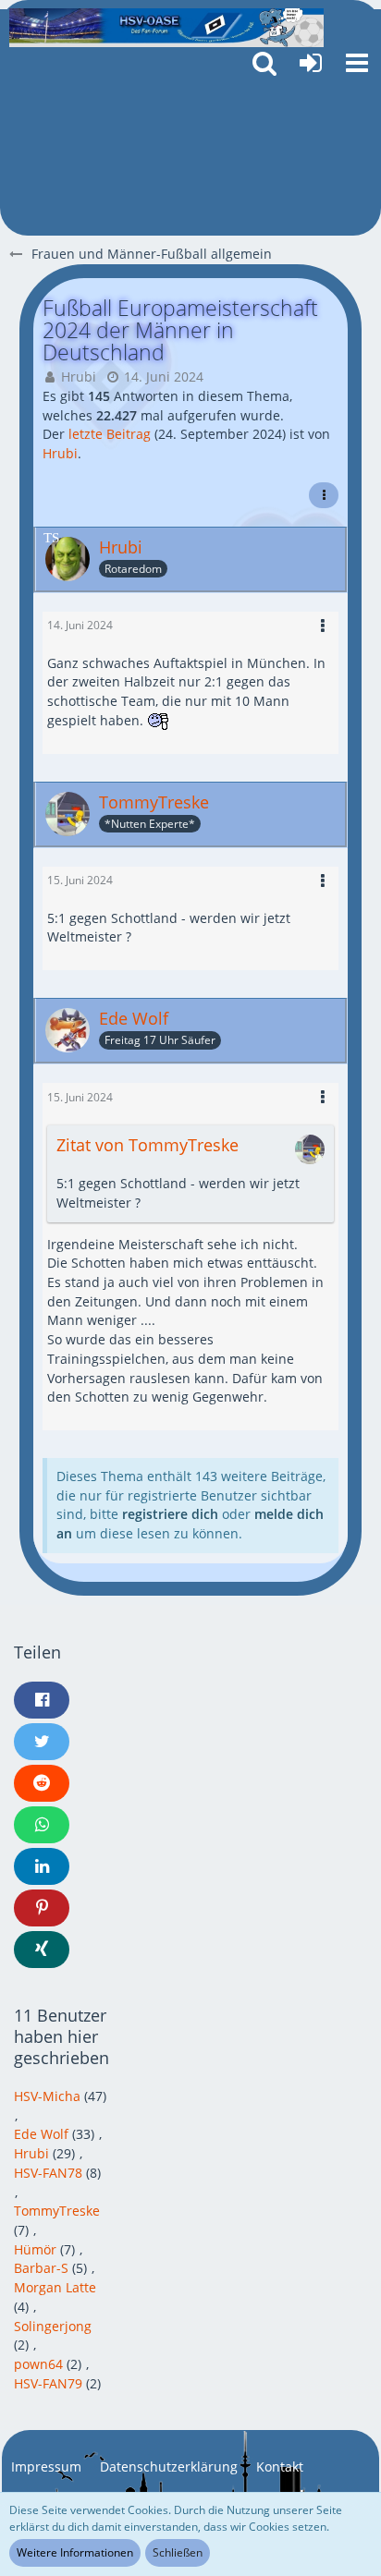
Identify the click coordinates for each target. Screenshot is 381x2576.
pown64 (38, 2364)
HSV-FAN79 (48, 2383)
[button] (357, 63)
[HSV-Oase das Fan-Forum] (166, 28)
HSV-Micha (47, 2096)
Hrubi (79, 377)
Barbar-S (41, 2268)
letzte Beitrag (110, 434)
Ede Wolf (41, 2134)
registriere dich (170, 1514)
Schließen (178, 2552)
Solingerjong (53, 2326)
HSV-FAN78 (48, 2173)
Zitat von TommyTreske (147, 1145)
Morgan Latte (55, 2287)
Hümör (35, 2249)
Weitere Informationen (75, 2552)
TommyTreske (57, 2211)
